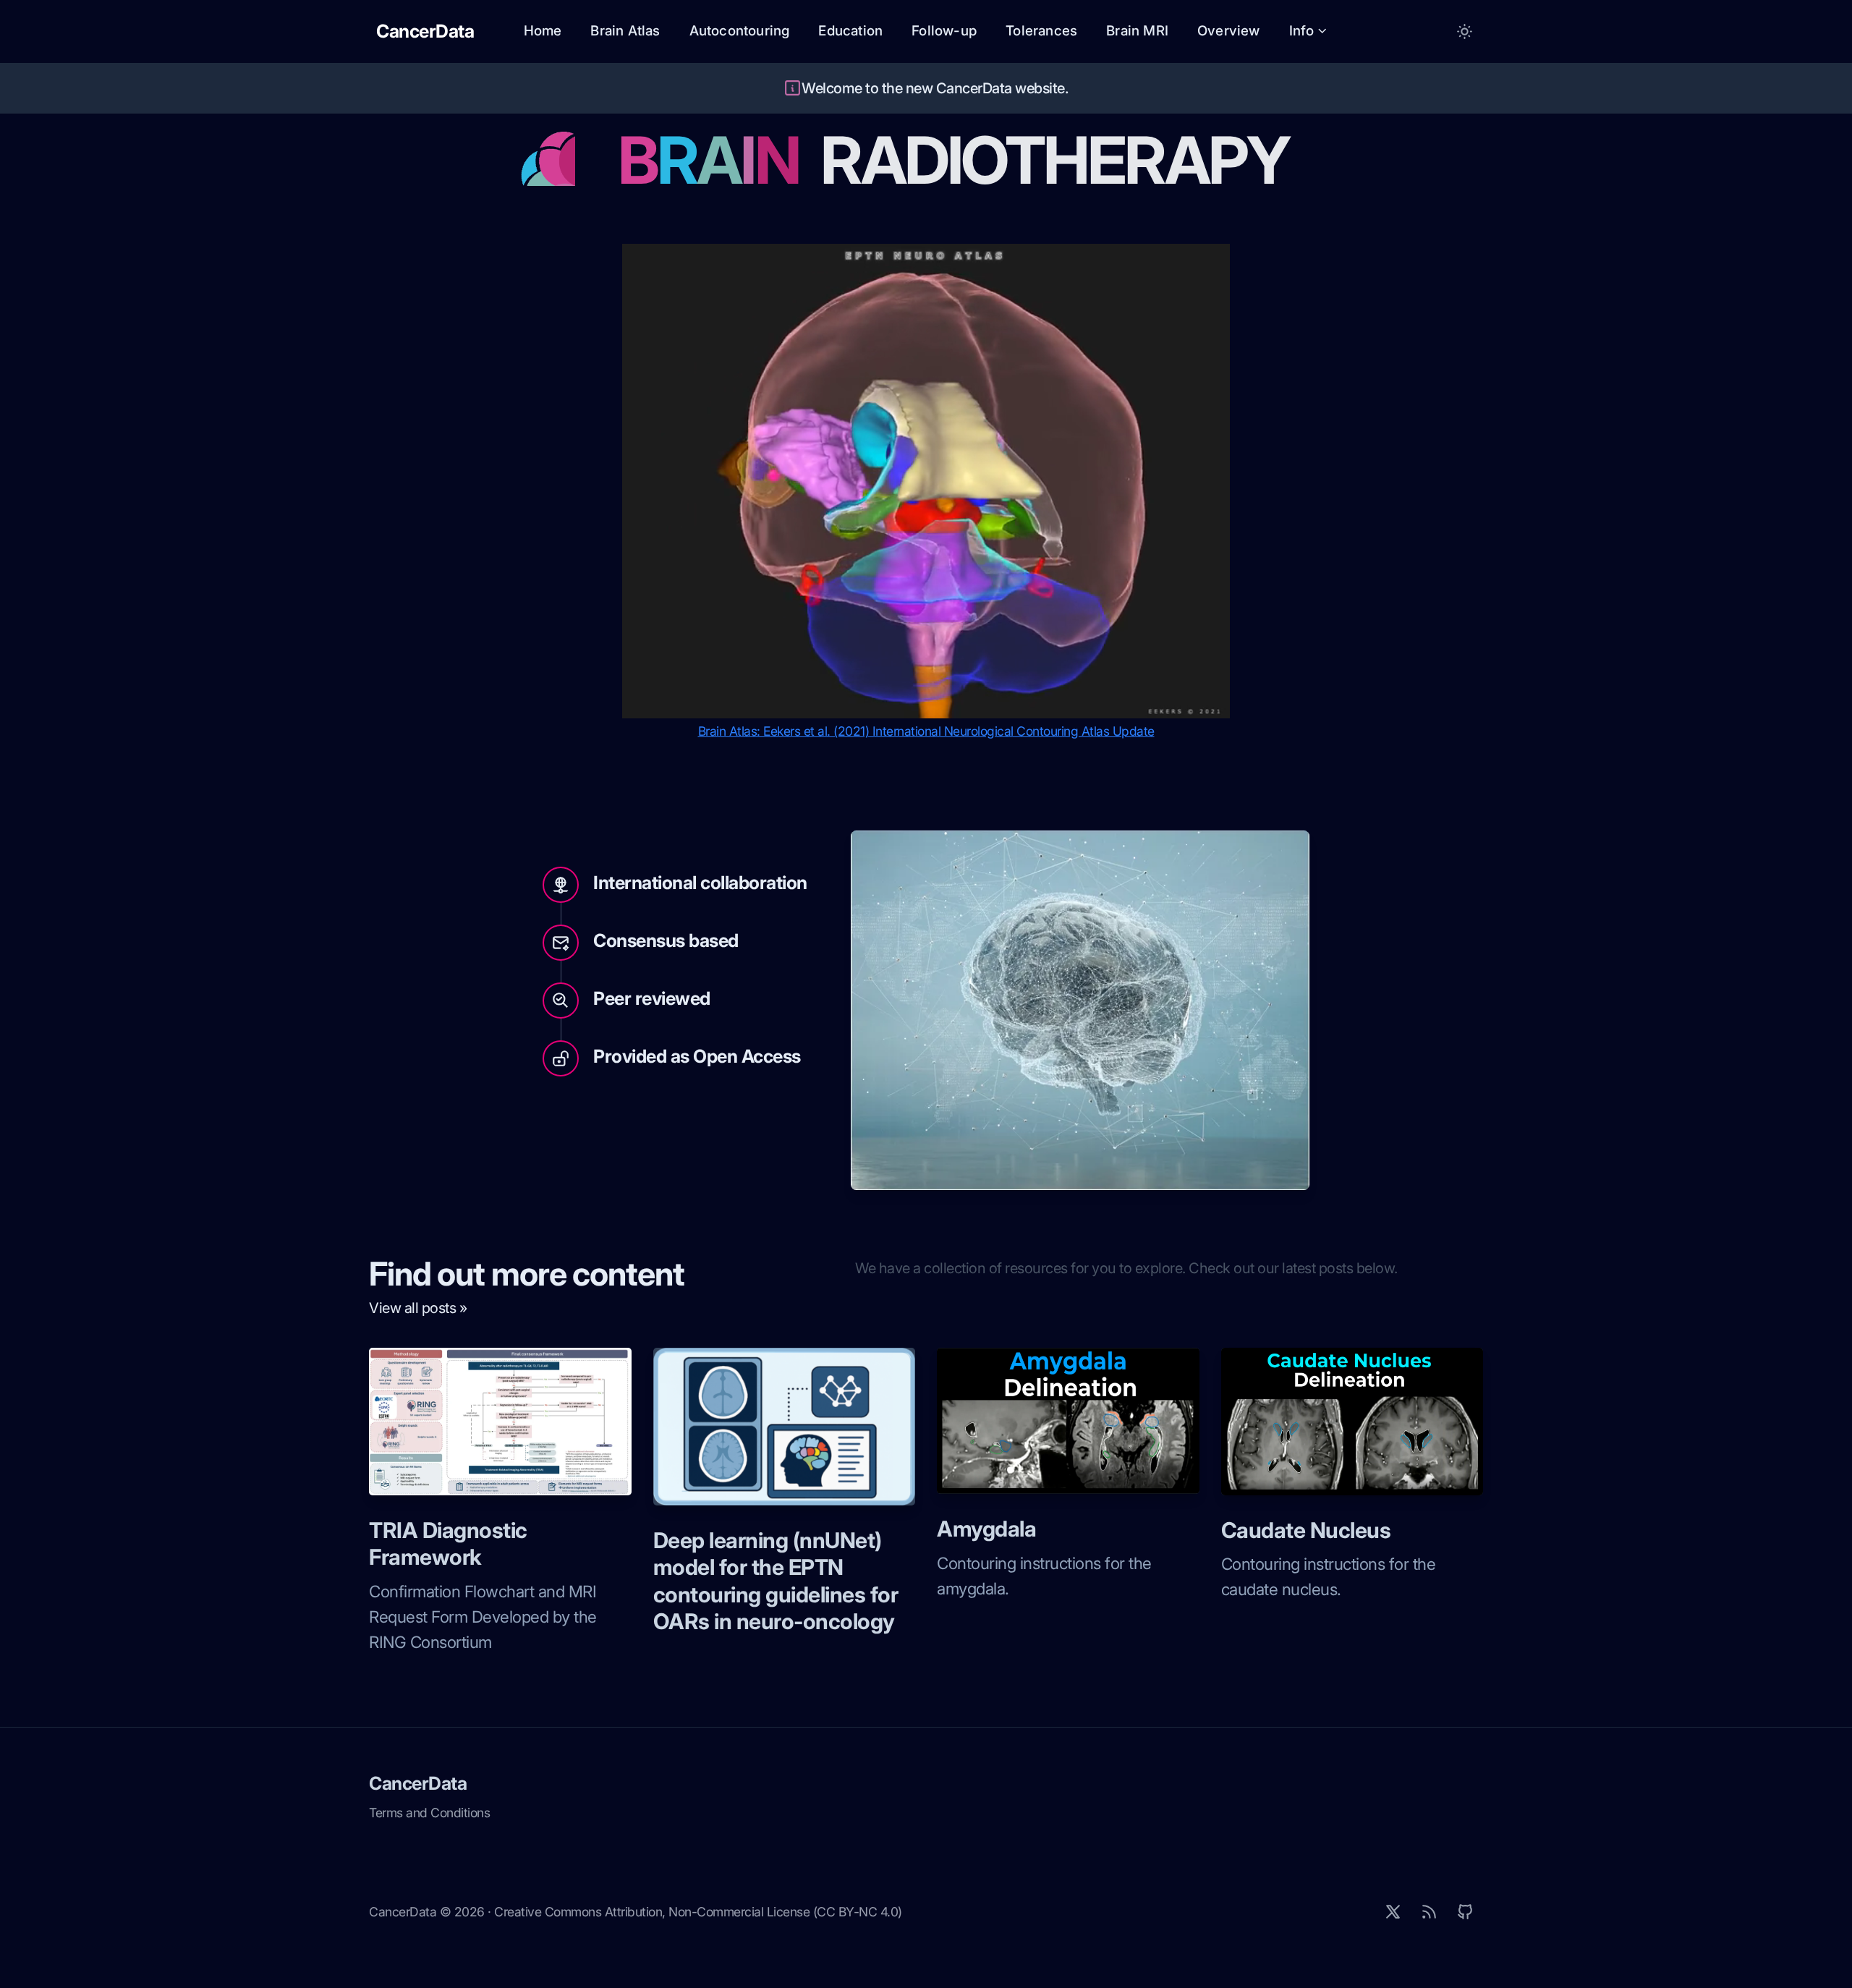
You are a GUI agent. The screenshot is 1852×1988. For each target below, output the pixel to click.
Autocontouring (740, 31)
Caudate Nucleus (1306, 1530)
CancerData (418, 1783)
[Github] (1465, 1912)
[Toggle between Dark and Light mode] (1465, 31)
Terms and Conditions (429, 1813)
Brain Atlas (625, 31)
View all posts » (418, 1308)
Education (850, 31)
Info (1302, 31)
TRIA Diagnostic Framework (448, 1544)
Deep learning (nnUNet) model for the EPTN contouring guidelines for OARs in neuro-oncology (776, 1581)
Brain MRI (1137, 31)
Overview (1229, 31)
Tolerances (1041, 31)
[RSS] (1429, 1912)
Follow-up (944, 31)
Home (543, 31)
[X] (1393, 1912)
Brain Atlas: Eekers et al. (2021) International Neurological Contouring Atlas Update (926, 731)
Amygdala (986, 1529)
